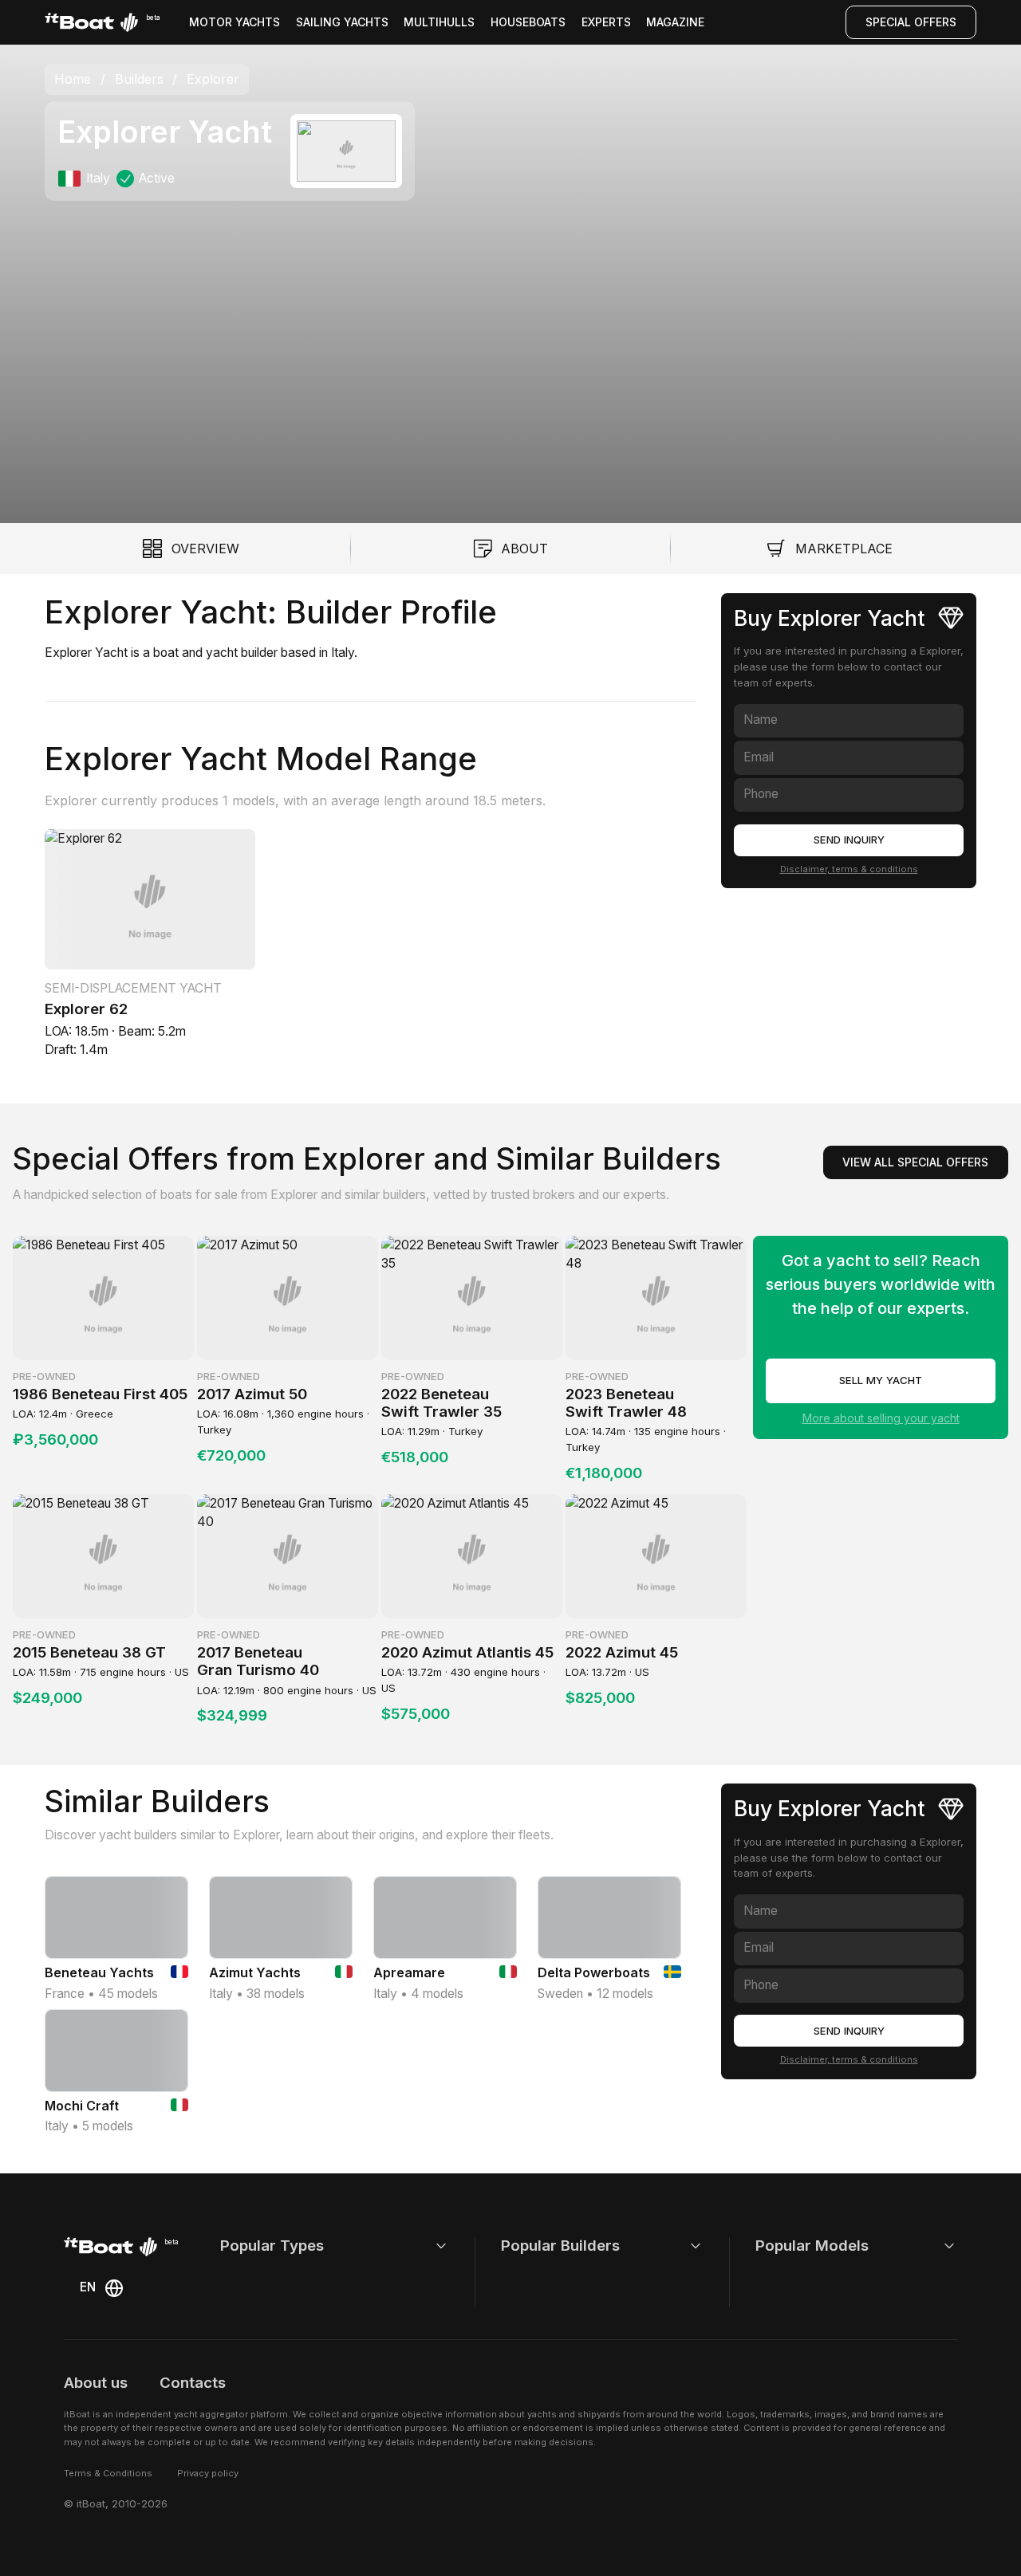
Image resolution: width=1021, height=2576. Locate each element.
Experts (606, 22)
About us (96, 2383)
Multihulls (439, 22)
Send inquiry (849, 840)
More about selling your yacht (881, 1418)
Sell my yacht (881, 1380)
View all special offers (915, 1162)
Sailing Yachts (342, 22)
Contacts (193, 2383)
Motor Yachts (235, 22)
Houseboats (528, 22)
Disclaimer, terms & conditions (849, 868)
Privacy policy (208, 2473)
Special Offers (911, 22)
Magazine (675, 22)
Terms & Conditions (108, 2473)
